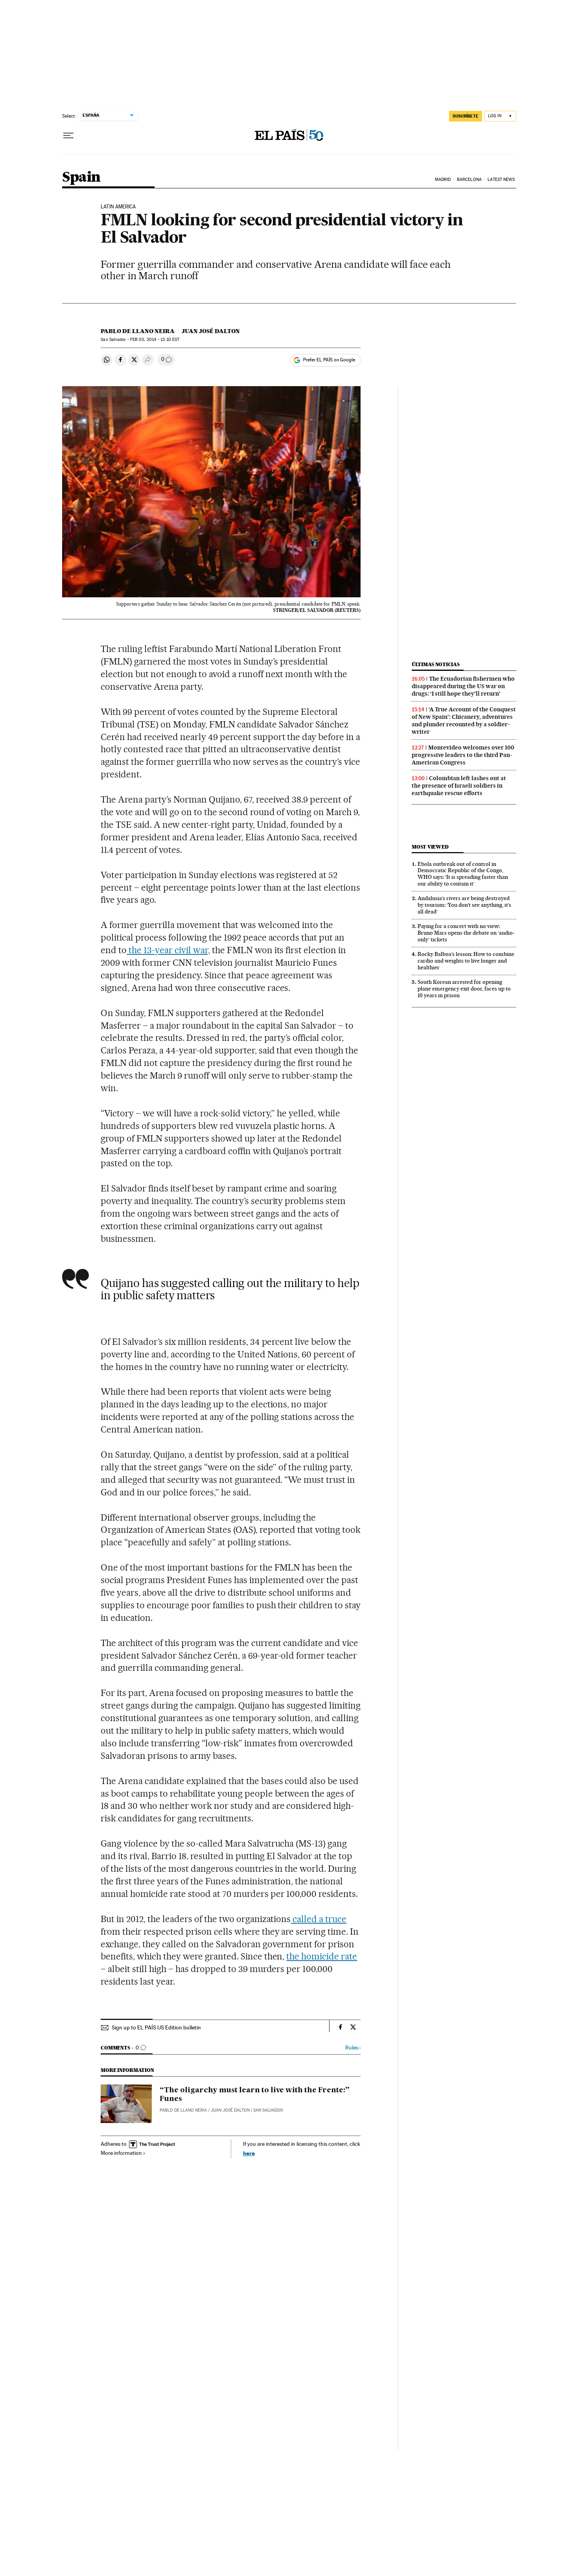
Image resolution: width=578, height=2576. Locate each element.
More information (121, 2153)
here (249, 2153)
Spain (81, 178)
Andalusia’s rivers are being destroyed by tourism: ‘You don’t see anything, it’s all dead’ (464, 905)
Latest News (501, 180)
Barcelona (469, 180)
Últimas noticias (436, 664)
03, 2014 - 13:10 (155, 340)
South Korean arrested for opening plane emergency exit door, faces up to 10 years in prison (464, 989)
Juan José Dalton (211, 331)
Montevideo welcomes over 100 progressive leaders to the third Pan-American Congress (463, 755)
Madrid (443, 180)
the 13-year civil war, (168, 950)
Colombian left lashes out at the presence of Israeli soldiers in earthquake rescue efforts (459, 786)
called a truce (318, 1919)
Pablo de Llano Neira (138, 331)
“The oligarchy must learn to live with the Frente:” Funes (255, 2095)
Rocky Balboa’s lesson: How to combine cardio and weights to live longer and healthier (466, 961)
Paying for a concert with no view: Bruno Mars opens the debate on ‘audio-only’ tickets (466, 933)
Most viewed (430, 847)
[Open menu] (68, 136)
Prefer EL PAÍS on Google (329, 360)
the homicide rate (322, 1956)
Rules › (353, 2048)
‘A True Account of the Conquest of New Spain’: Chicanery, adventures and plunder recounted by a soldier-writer (464, 721)
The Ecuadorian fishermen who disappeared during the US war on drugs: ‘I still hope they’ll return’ (463, 686)
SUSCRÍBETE (466, 116)
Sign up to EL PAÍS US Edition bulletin (156, 2027)
